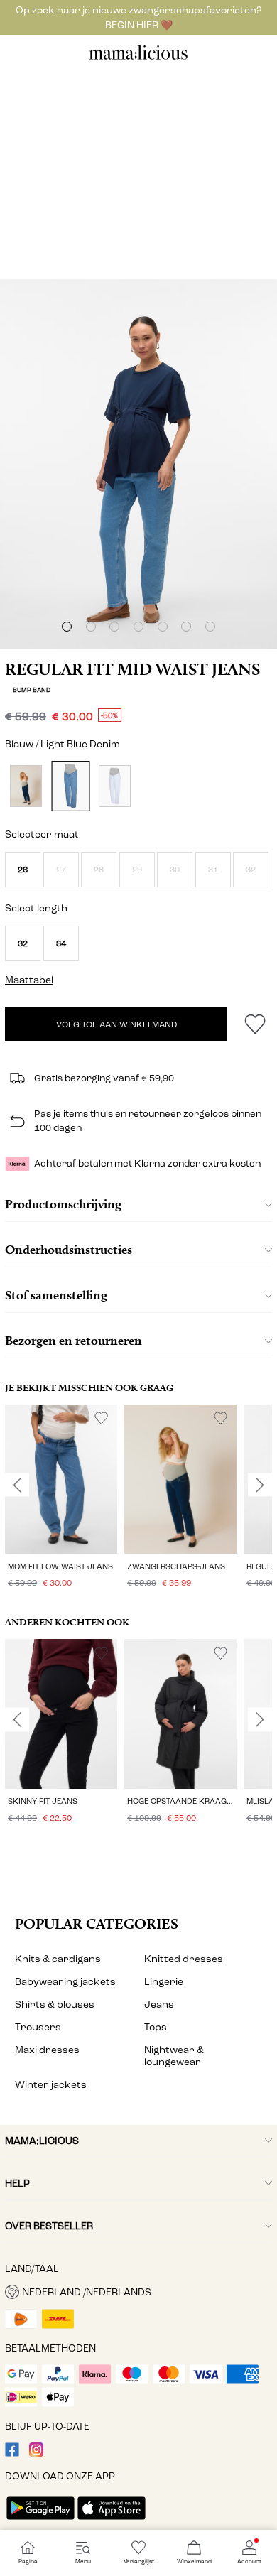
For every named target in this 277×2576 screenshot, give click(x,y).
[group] (61, 1499)
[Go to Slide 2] (91, 627)
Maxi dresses (47, 2050)
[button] (23, 870)
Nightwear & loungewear (174, 2056)
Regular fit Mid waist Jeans (132, 669)
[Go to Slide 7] (210, 627)
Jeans (159, 2004)
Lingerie (164, 1982)
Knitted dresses (184, 1959)
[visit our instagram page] (36, 2453)
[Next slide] (260, 1485)
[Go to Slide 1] (67, 627)
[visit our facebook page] (12, 2453)
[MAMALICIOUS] (138, 58)
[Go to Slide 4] (138, 627)
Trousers (38, 2027)
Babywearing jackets (65, 1982)
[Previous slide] (17, 1485)
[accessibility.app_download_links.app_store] (112, 2521)
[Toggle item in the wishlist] (255, 1024)
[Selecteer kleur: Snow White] (115, 786)
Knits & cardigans (58, 1959)
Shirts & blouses (55, 2004)
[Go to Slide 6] (186, 627)
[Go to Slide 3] (114, 627)
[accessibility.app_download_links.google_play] (40, 2521)
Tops (156, 2027)
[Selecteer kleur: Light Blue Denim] (70, 786)
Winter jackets (51, 2085)
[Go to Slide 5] (163, 627)
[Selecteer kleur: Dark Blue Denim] (26, 786)
